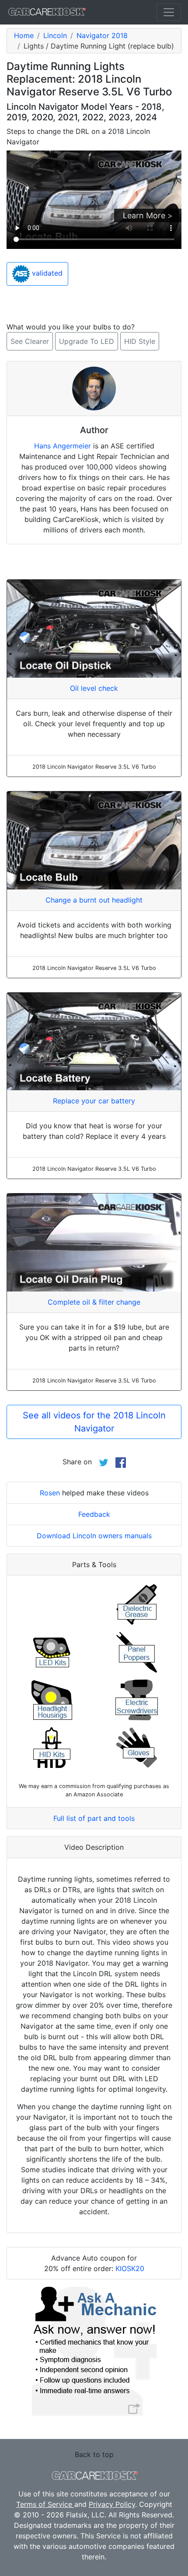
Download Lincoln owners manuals (94, 1536)
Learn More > (148, 215)
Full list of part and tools (94, 1818)
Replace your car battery (94, 1101)
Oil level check (94, 688)
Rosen (50, 1493)
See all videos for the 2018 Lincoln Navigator (94, 1422)
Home (24, 35)
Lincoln (55, 35)
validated (46, 273)
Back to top (94, 2454)
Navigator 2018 (102, 35)
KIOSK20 (130, 2268)
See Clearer (30, 341)
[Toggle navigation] (169, 12)
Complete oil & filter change (94, 1302)
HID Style (140, 341)
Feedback (94, 1514)
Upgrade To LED (87, 341)
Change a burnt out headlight (94, 900)
